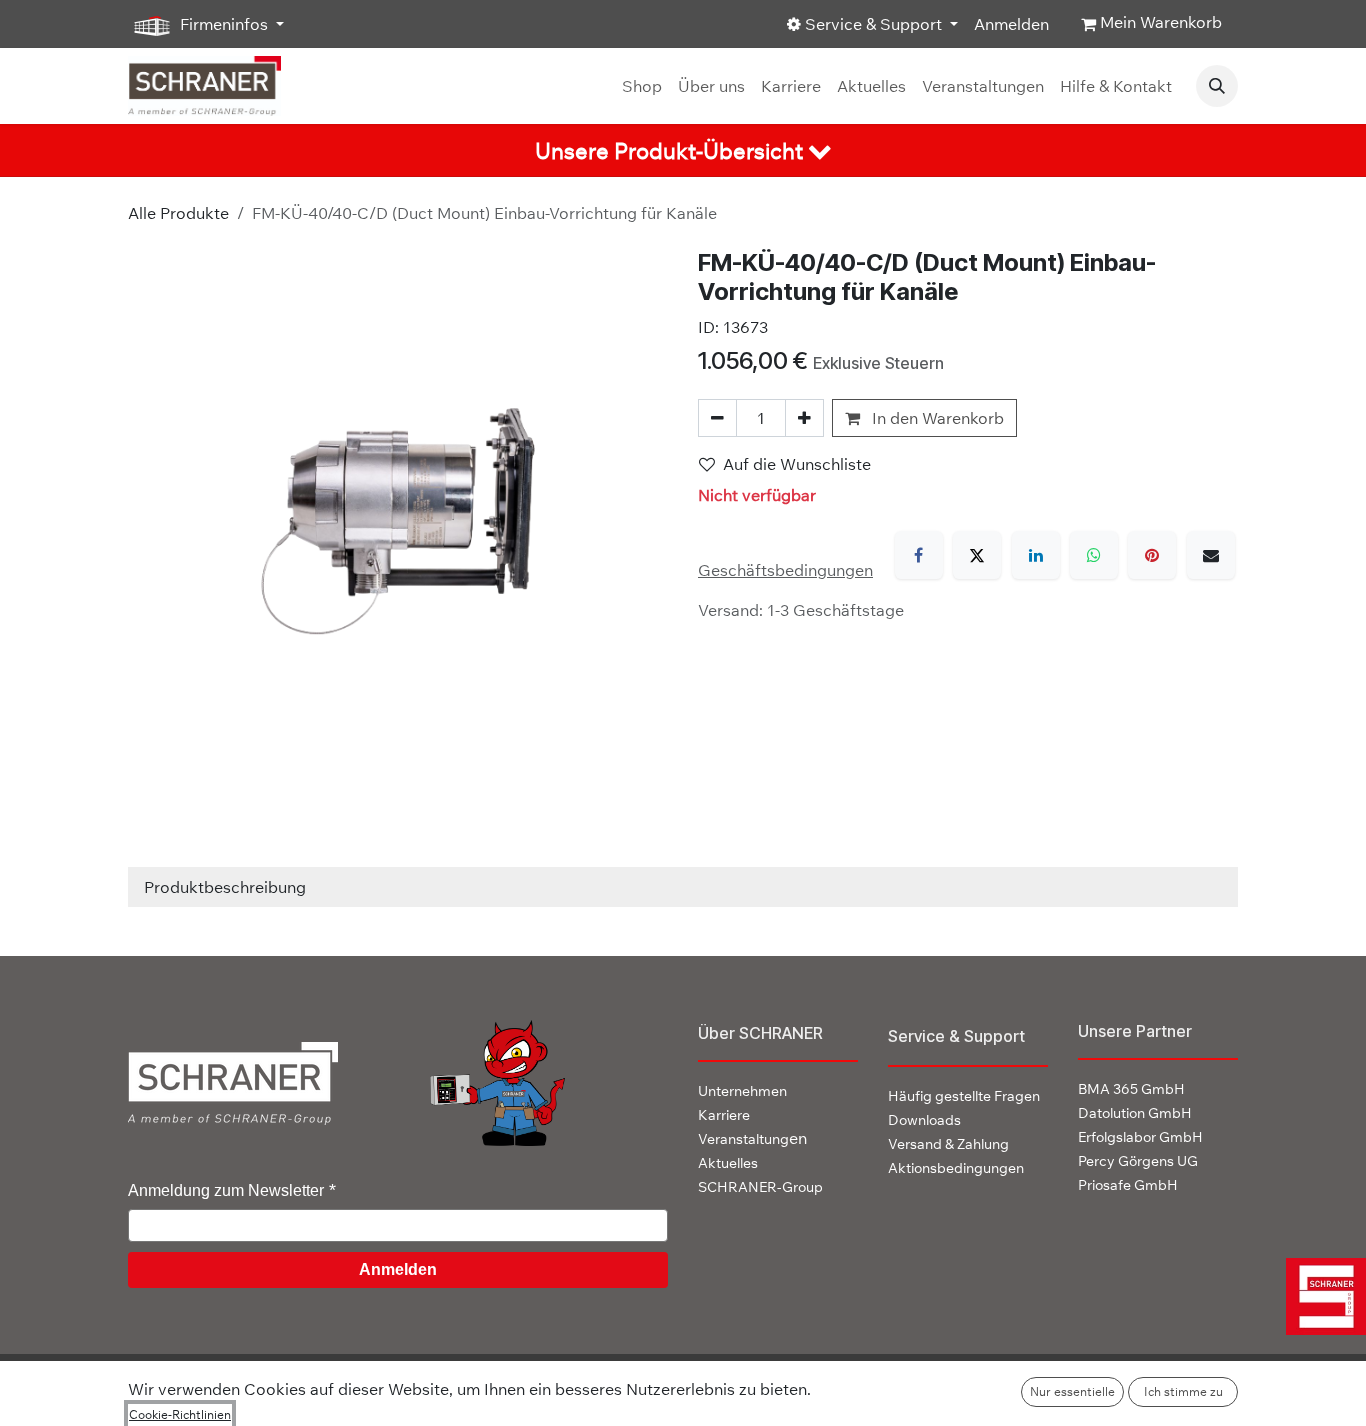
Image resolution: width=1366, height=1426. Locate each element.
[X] (977, 555)
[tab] (683, 150)
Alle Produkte (178, 213)
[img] (1318, 1296)
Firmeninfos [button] (224, 24)
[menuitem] (642, 86)
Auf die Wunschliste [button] (797, 464)
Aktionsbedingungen (956, 1168)
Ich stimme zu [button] (1183, 1391)
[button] (1217, 86)
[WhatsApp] (1094, 555)
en (752, 1138)
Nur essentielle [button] (1072, 1391)
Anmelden (1011, 24)
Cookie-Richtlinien (180, 1414)
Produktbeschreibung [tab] (225, 887)
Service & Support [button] (873, 24)
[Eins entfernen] (717, 418)
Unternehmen (742, 1091)
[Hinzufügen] (804, 418)
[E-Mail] (1211, 555)
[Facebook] (919, 555)
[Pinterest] (1152, 555)
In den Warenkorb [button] (936, 418)
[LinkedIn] (1036, 555)
